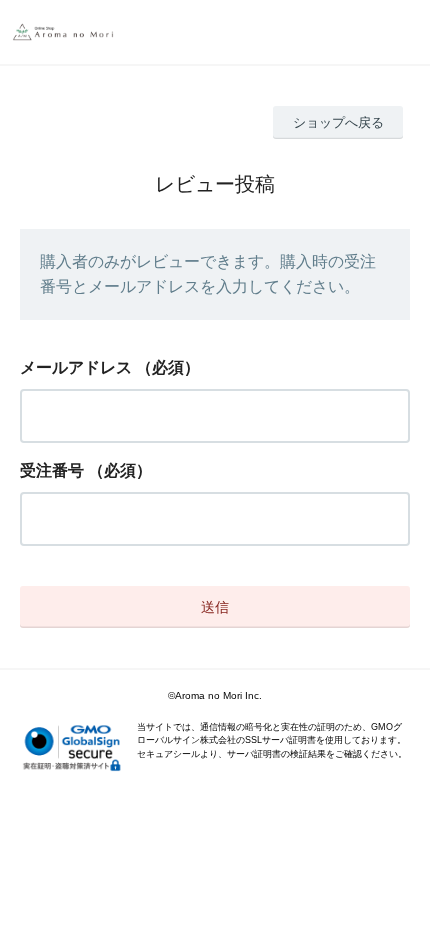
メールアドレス (76, 367)
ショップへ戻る (338, 122)
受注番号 (52, 470)
